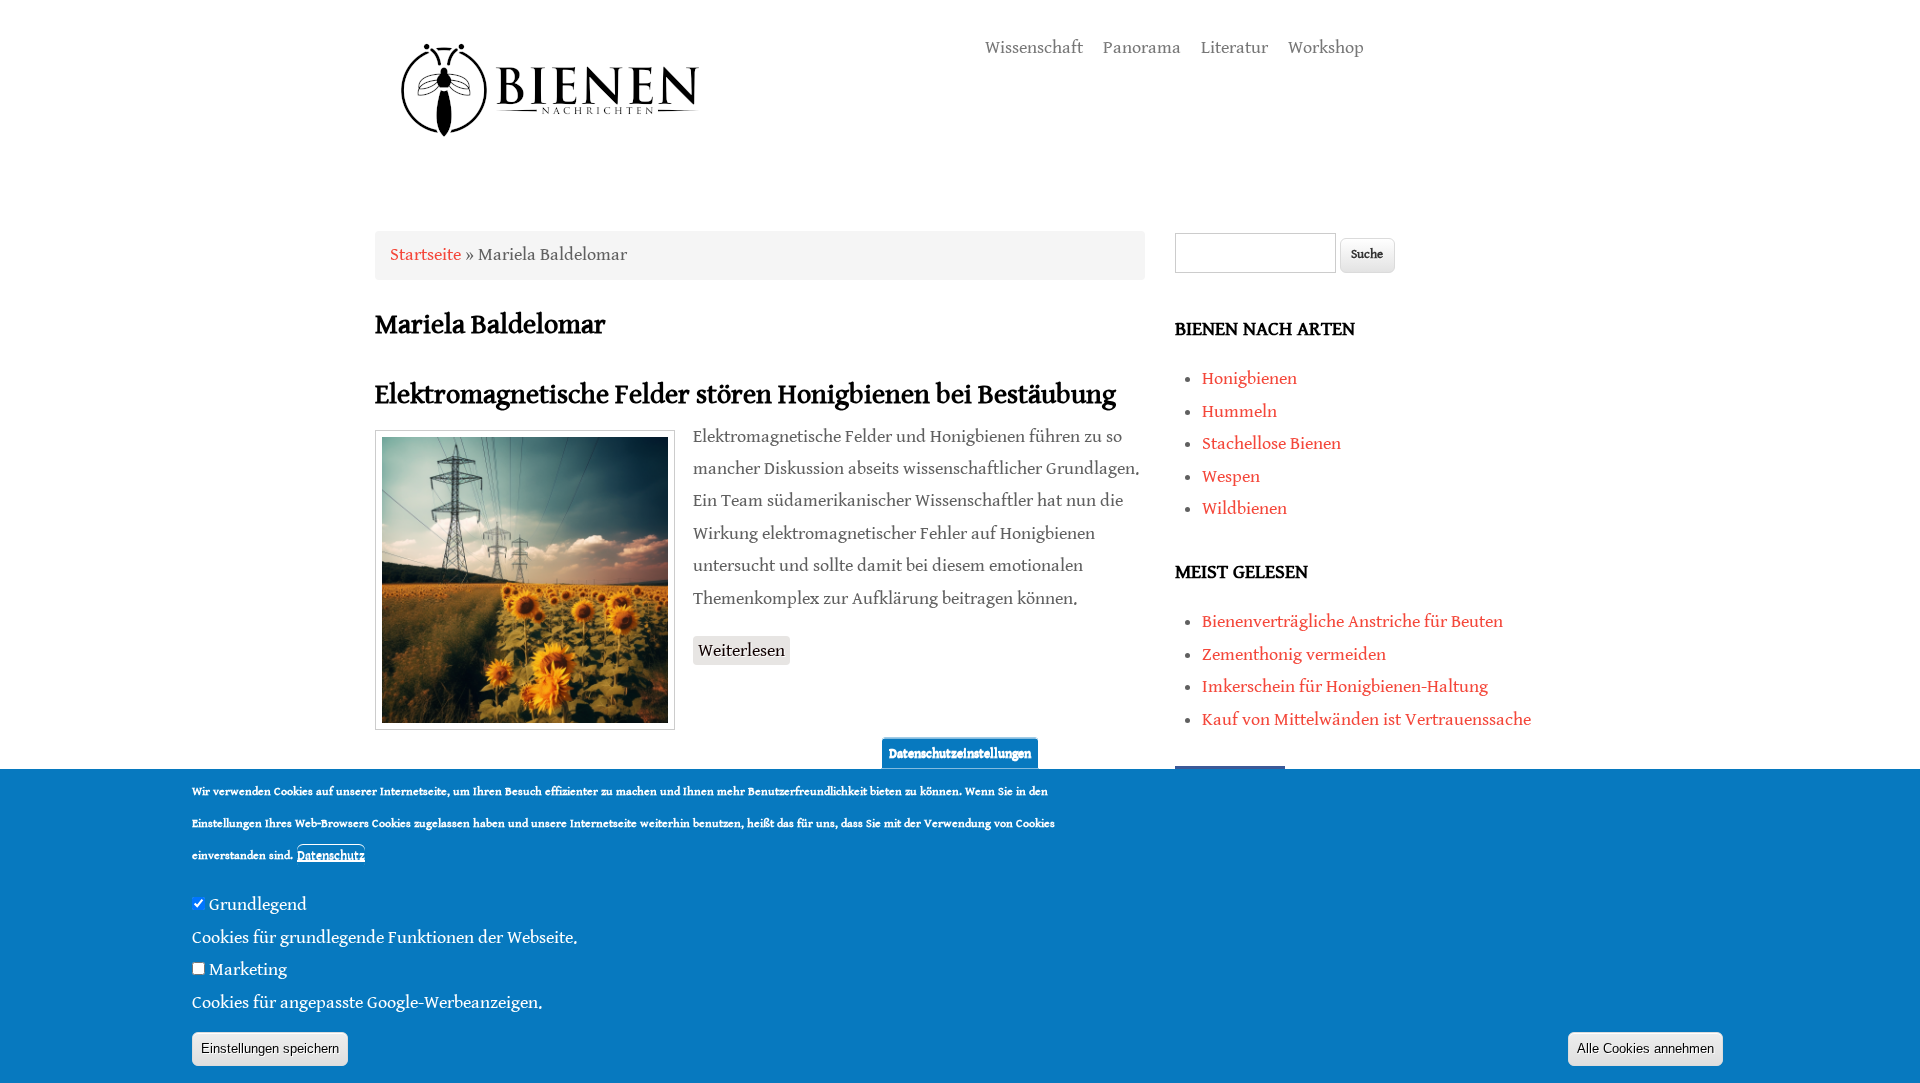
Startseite (425, 254)
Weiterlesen (744, 652)
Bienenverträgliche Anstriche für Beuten (1352, 621)
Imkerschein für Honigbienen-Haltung (1345, 686)
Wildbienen (1244, 508)
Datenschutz (331, 856)
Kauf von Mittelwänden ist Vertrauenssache (1366, 719)
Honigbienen (1249, 378)
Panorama (1142, 47)
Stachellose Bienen (1271, 443)
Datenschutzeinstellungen (960, 752)
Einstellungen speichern (270, 1048)
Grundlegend (258, 904)
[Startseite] (551, 159)
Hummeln (1239, 411)
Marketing (248, 969)
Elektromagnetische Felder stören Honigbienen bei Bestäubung (745, 395)
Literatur (1234, 47)
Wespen (1231, 476)
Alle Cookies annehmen (1645, 1048)
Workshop (1326, 47)
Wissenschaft (1034, 47)
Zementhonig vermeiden (1294, 654)
